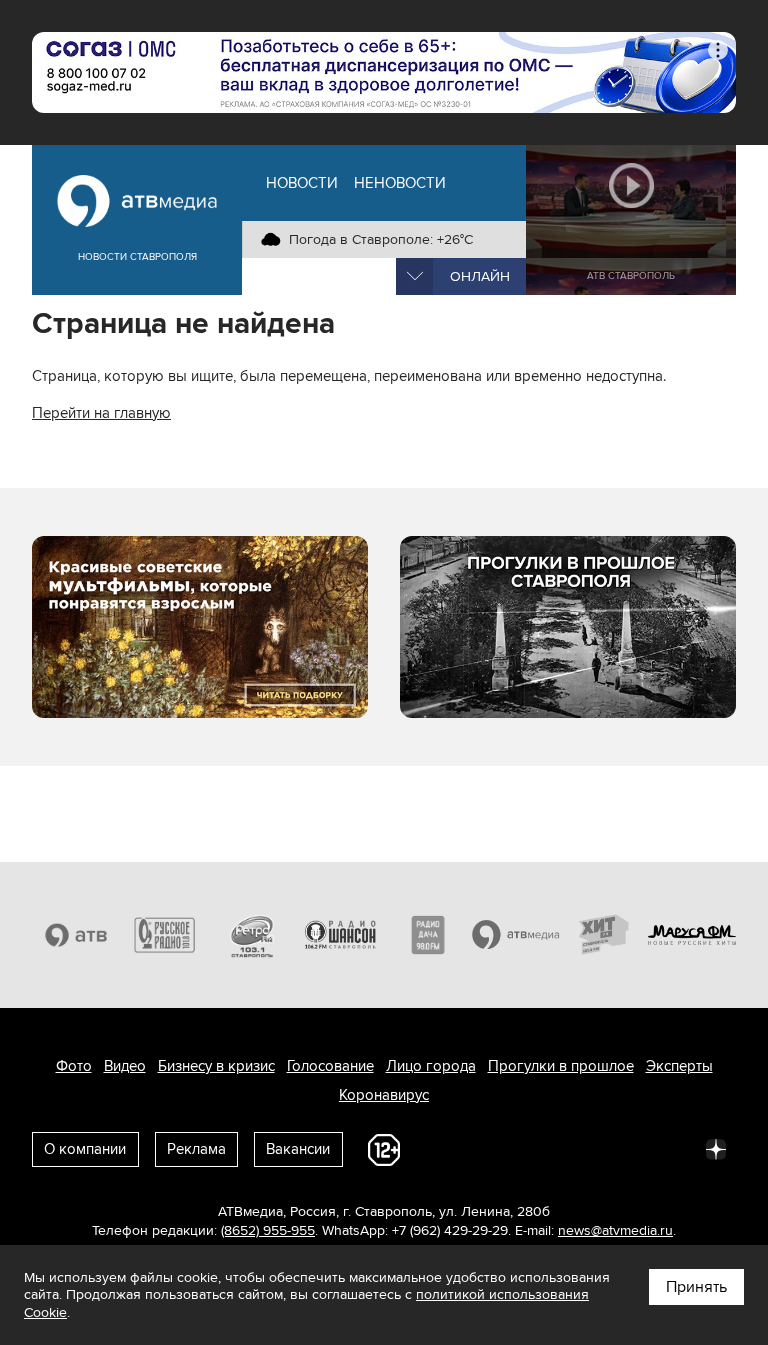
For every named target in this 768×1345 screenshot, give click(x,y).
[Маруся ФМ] (692, 935)
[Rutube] (672, 1148)
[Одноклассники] (540, 1148)
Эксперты (679, 1066)
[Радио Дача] (428, 935)
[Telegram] (496, 1148)
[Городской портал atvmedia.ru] (516, 935)
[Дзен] (716, 1148)
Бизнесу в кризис (216, 1066)
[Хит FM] (604, 935)
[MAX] (584, 1148)
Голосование (330, 1066)
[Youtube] (628, 1148)
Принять (696, 1287)
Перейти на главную (101, 413)
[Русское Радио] (164, 935)
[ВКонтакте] (452, 1148)
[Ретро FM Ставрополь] (252, 935)
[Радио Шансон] (340, 935)
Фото (74, 1066)
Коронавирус (384, 1095)
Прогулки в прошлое (561, 1066)
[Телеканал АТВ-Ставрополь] (76, 935)
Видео (125, 1066)
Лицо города (431, 1066)
